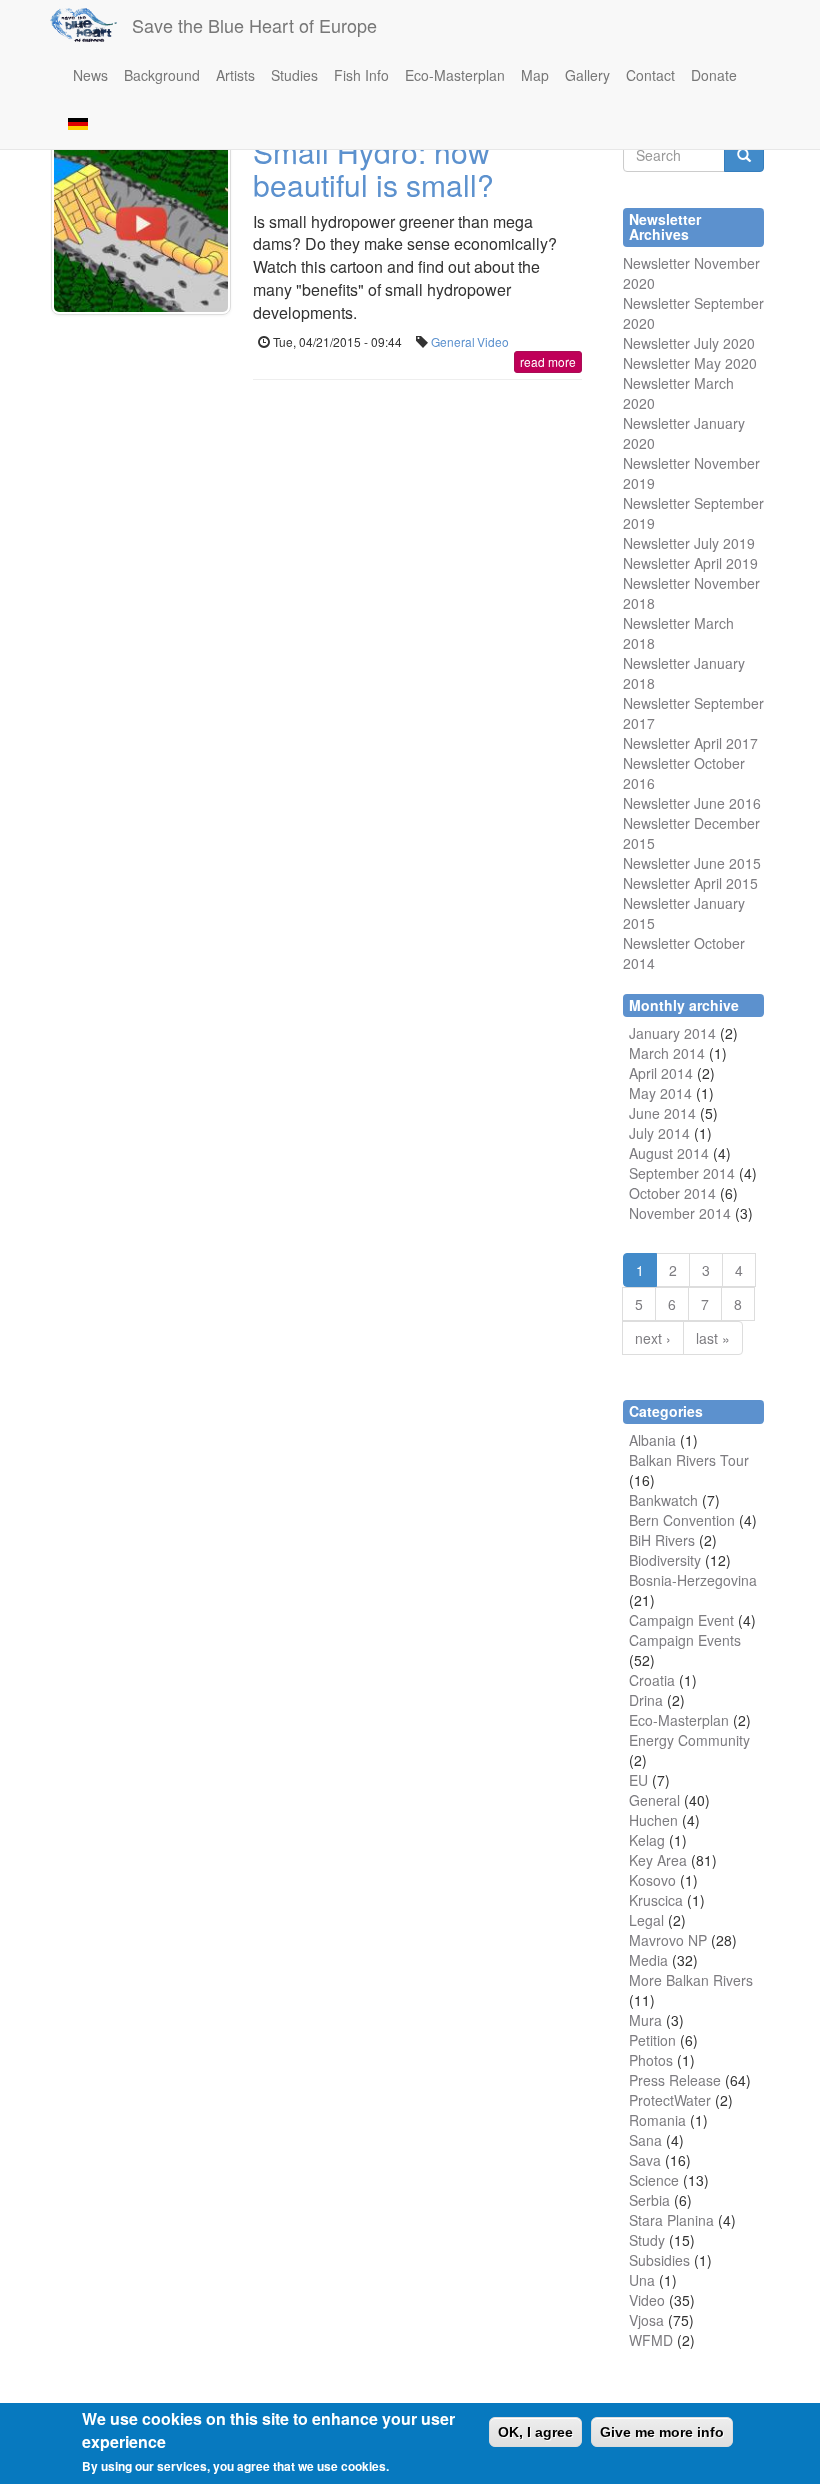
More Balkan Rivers (691, 1980)
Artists (235, 75)
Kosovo (652, 1880)
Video (493, 341)
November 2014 (680, 1213)
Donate (714, 75)
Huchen (653, 1820)
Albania (652, 1440)
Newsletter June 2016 (692, 803)
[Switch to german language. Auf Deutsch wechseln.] (78, 122)
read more (548, 361)
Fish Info (361, 75)
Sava (645, 2160)
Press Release (675, 2080)
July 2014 (659, 1133)
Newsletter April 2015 (690, 883)
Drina (646, 1700)
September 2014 (682, 1173)
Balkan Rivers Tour (689, 1460)
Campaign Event (681, 1620)
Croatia (652, 1680)
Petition (652, 2040)
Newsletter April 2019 (690, 563)
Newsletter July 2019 (689, 543)
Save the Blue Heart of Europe (254, 25)
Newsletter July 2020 (689, 343)
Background (162, 75)
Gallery (587, 75)
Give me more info (662, 2432)
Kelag (647, 1840)
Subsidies (659, 2260)
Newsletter (656, 703)
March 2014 (667, 1053)
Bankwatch (663, 1500)
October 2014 (672, 1193)
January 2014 (672, 1033)
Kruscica (656, 1900)
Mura (645, 2020)
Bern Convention (682, 1520)
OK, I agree (535, 2432)
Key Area (658, 1860)
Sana (645, 2140)
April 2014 (661, 1073)
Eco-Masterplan (455, 75)
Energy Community (689, 1740)
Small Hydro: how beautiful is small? (373, 168)
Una (642, 2280)
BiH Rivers (662, 1540)
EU (638, 1780)
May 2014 (660, 1093)
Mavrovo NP (668, 1940)
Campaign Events (685, 1640)
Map (535, 75)
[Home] (91, 25)
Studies (294, 75)
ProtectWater (670, 2100)
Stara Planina (671, 2220)
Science (654, 2180)
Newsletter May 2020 (690, 363)
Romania (657, 2120)
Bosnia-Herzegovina (693, 1580)
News (90, 75)
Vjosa (646, 2320)
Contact (650, 75)
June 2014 (662, 1113)
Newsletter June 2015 (692, 863)
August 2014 (669, 1153)
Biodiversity (665, 1560)
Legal (646, 1920)
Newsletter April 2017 (690, 743)
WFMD (651, 2340)
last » (713, 1338)
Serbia (649, 2200)
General (453, 341)
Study (647, 2240)
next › (653, 1338)
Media (648, 1960)
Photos (651, 2060)
